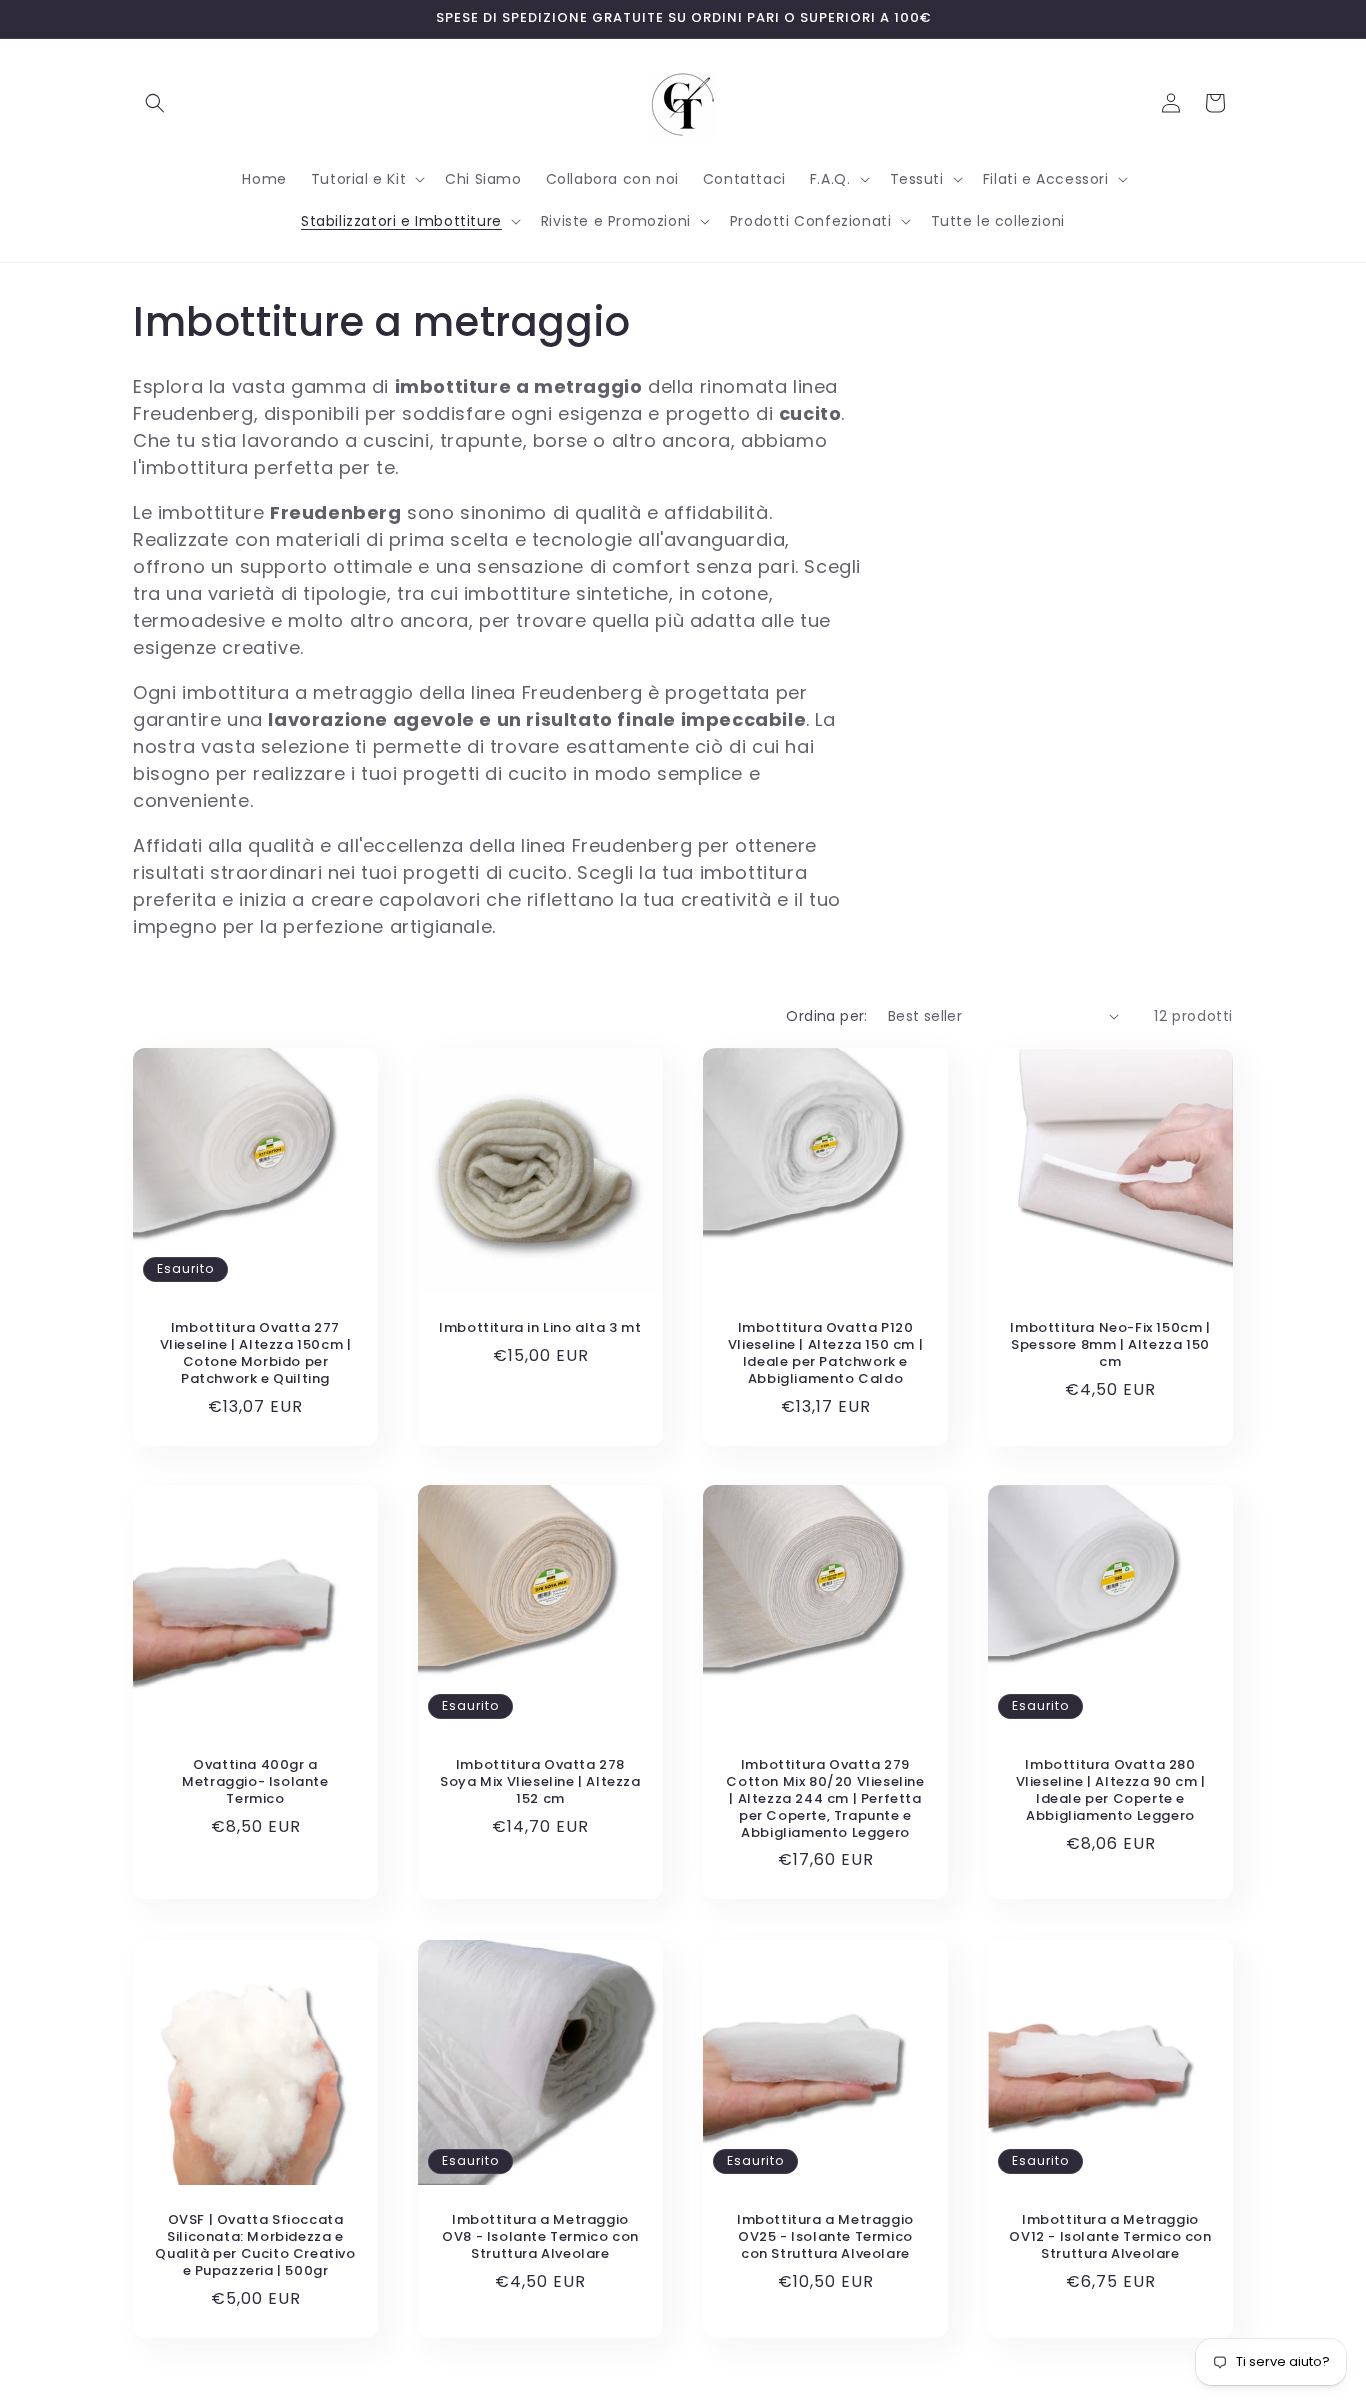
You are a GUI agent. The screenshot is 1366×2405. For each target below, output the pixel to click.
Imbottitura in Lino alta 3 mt (540, 1328)
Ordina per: (826, 1016)
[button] (155, 103)
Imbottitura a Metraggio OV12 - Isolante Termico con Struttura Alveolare (1110, 2237)
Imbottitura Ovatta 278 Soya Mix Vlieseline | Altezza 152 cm (540, 1782)
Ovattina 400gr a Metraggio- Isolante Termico (255, 1782)
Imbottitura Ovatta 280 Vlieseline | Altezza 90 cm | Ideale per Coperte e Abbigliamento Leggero (1111, 1791)
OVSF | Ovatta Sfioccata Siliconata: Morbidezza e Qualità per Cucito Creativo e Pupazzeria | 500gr (255, 2246)
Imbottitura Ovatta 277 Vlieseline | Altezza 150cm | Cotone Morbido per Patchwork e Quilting (256, 1354)
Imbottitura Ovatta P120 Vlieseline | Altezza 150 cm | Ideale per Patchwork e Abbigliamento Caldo (825, 1354)
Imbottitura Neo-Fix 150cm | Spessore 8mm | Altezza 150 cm (1110, 1345)
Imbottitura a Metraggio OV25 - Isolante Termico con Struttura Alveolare (825, 2237)
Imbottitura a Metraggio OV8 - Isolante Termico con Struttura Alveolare (540, 2237)
